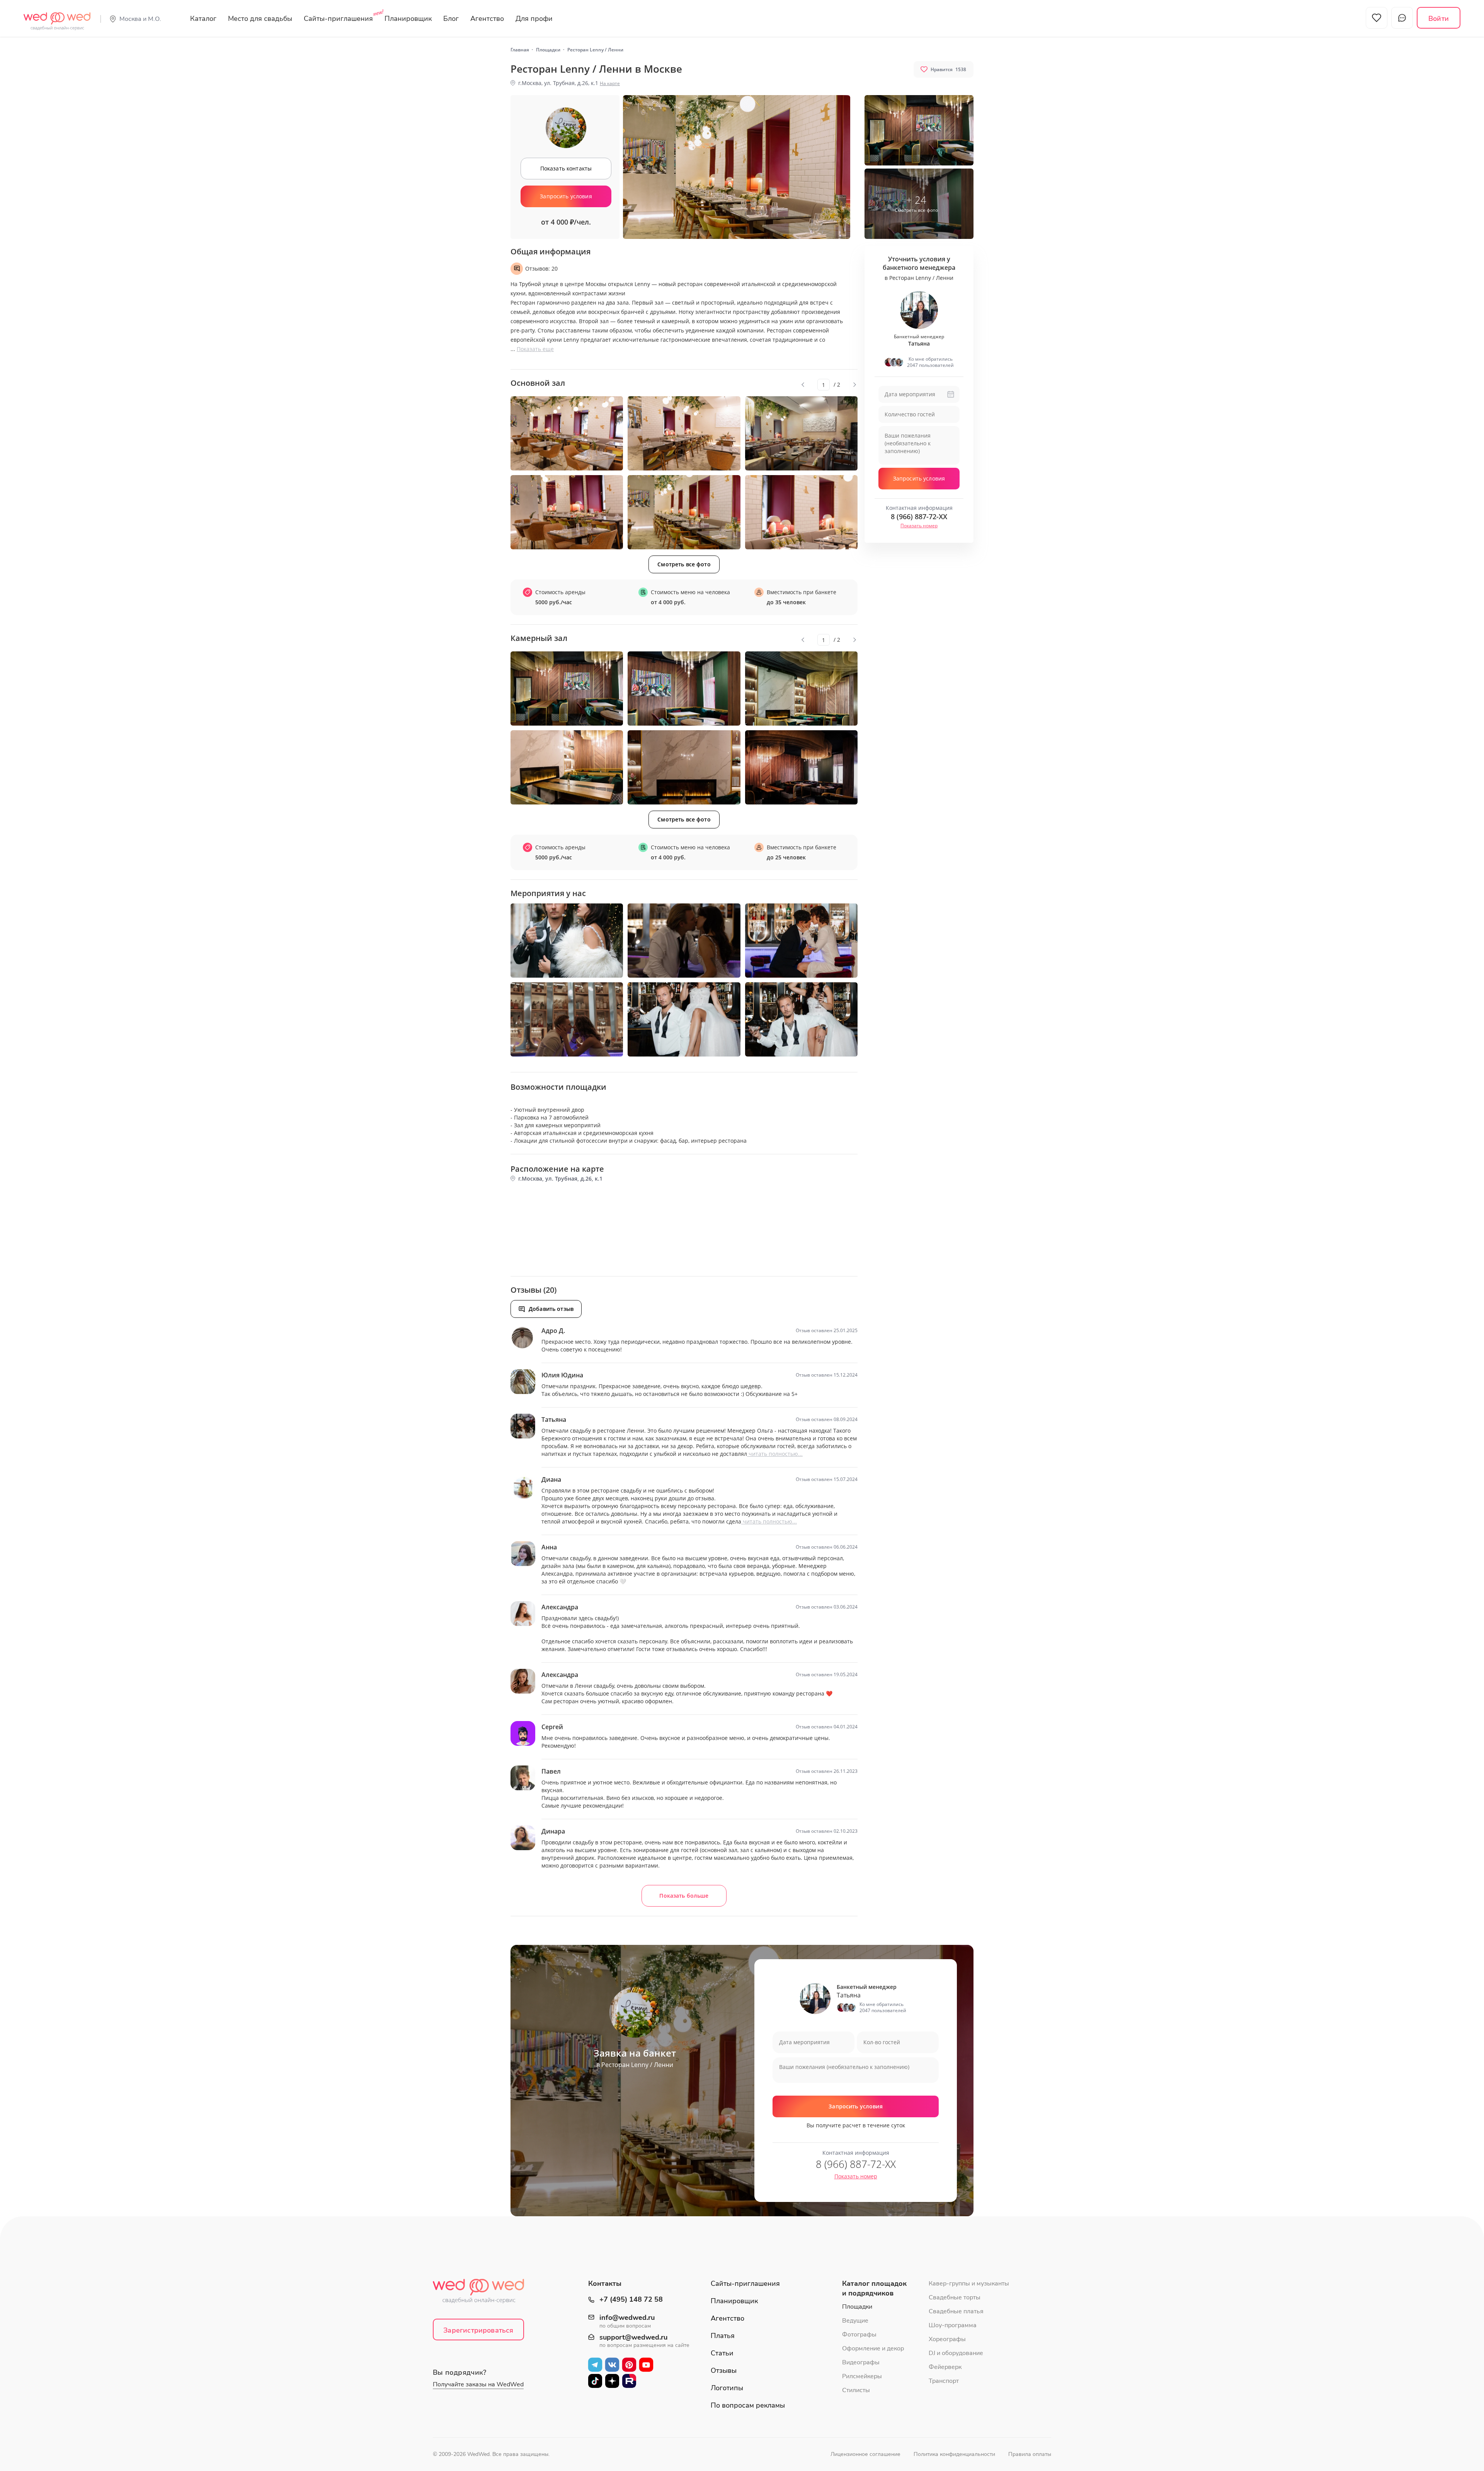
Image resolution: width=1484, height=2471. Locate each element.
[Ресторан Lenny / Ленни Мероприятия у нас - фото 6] (801, 1019)
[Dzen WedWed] (612, 2381)
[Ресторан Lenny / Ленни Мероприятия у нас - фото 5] (684, 1019)
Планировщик (408, 19)
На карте (610, 83)
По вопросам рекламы (748, 2405)
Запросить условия (566, 196)
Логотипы (727, 2388)
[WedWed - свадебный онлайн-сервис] (483, 2293)
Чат (1402, 18)
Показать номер (919, 526)
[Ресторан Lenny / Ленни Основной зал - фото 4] (567, 512)
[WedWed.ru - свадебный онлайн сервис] (57, 17)
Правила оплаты (1030, 2454)
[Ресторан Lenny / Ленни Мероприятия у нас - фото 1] (567, 941)
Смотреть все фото (684, 564)
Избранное (1377, 18)
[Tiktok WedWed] (595, 2381)
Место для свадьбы (260, 19)
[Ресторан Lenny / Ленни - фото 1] (919, 130)
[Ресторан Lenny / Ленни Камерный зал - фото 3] (801, 688)
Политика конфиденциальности (954, 2454)
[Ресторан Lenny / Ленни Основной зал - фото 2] (684, 433)
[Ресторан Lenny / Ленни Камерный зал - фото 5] (684, 767)
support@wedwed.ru (633, 2338)
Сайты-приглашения (338, 19)
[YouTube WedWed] (646, 2364)
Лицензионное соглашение (865, 2454)
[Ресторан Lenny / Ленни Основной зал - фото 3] (801, 433)
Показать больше (684, 1896)
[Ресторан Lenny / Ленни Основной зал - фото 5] (684, 512)
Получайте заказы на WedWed (478, 2384)
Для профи (534, 19)
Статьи (722, 2353)
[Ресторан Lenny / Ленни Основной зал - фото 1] (567, 433)
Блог (451, 19)
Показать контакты (566, 168)
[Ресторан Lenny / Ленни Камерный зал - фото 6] (801, 767)
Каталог (203, 19)
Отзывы (724, 2370)
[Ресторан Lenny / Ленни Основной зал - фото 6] (801, 512)
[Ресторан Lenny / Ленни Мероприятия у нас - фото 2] (684, 941)
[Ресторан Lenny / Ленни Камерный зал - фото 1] (567, 688)
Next (854, 385)
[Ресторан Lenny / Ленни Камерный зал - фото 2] (684, 688)
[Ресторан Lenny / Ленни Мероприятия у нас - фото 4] (567, 1019)
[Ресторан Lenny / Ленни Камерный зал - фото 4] (567, 767)
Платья (723, 2336)
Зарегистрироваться (478, 2330)
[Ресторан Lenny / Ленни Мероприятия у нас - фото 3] (801, 941)
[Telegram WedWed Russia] (595, 2364)
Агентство (487, 19)
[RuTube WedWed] (629, 2381)
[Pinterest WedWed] (629, 2364)
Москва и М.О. (140, 19)
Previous (803, 385)
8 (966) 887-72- (919, 516)
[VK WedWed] (612, 2364)
